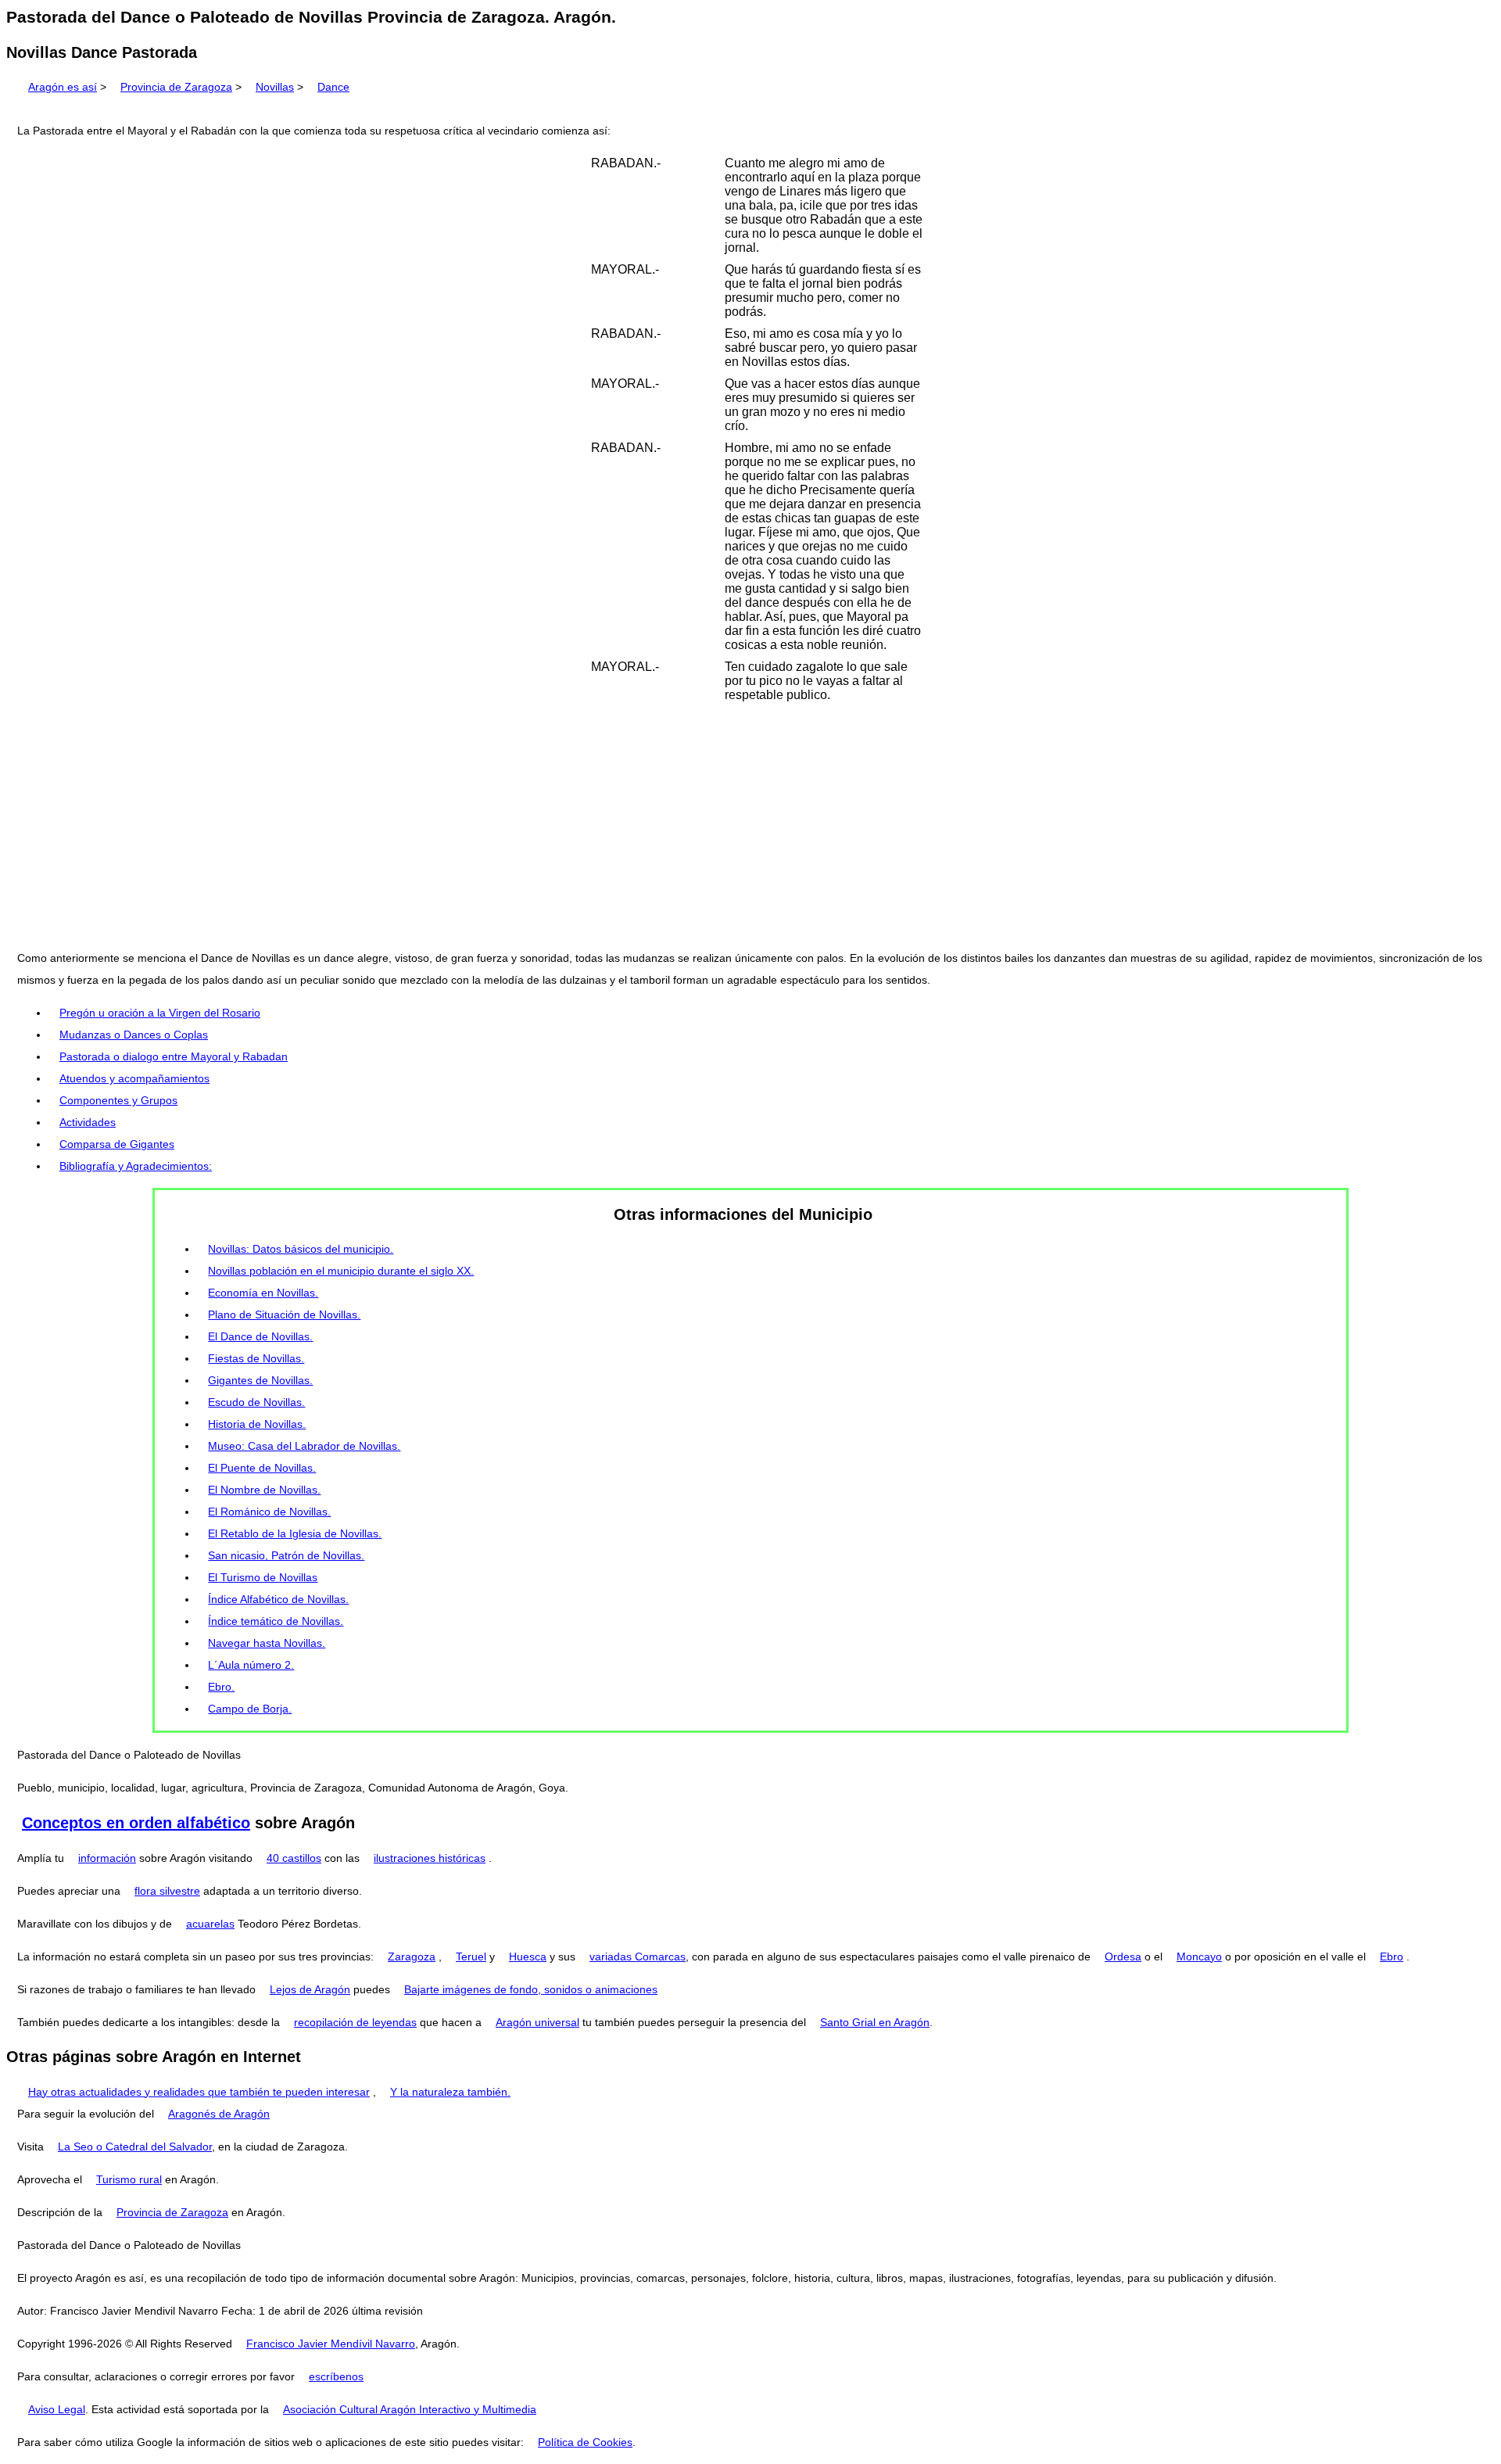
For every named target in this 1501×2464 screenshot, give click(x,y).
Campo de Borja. (250, 1709)
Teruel (471, 1956)
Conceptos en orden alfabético (136, 1823)
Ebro (1392, 1956)
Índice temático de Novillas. (276, 1621)
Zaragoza (412, 1956)
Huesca (528, 1956)
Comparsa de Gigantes (117, 1144)
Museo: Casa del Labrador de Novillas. (304, 1446)
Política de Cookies (585, 2442)
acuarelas (210, 1924)
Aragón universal (537, 2022)
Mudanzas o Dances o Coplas (134, 1035)
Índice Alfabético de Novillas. (278, 1599)
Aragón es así (63, 87)
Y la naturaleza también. (450, 2092)
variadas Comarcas (638, 1956)
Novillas (275, 87)
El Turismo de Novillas (263, 1577)
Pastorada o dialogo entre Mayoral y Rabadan (174, 1056)
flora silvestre (167, 1891)
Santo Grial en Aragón (875, 2022)
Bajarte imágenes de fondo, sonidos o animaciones (531, 1989)
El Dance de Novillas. (260, 1336)
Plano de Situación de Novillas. (284, 1314)
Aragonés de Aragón (219, 2114)
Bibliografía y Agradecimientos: (136, 1166)
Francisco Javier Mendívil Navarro (331, 2344)
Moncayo (1199, 1956)
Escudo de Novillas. (256, 1402)
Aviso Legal (57, 2409)
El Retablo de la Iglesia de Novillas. (295, 1533)
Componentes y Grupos (118, 1100)
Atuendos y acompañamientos (134, 1078)
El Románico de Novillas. (269, 1512)
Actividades (88, 1122)
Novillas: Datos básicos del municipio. (301, 1249)
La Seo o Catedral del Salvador (135, 2147)
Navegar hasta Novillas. (267, 1643)
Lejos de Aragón (310, 1989)
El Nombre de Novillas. (264, 1490)
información (107, 1858)
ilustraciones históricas (430, 1858)
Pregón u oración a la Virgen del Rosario (160, 1013)
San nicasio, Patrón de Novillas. (286, 1555)
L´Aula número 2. (251, 1665)
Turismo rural (129, 2179)
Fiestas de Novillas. (256, 1358)
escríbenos (336, 2376)
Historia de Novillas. (257, 1424)
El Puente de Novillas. (262, 1468)
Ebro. (221, 1687)
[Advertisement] (750, 827)
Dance (333, 87)
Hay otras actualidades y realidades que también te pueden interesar (199, 2092)
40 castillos (294, 1858)
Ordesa (1123, 1956)
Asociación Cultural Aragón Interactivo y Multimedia (410, 2409)
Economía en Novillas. (263, 1293)
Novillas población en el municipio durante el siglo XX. (341, 1271)
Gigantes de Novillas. (260, 1380)
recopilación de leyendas (355, 2022)
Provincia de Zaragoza (176, 87)
